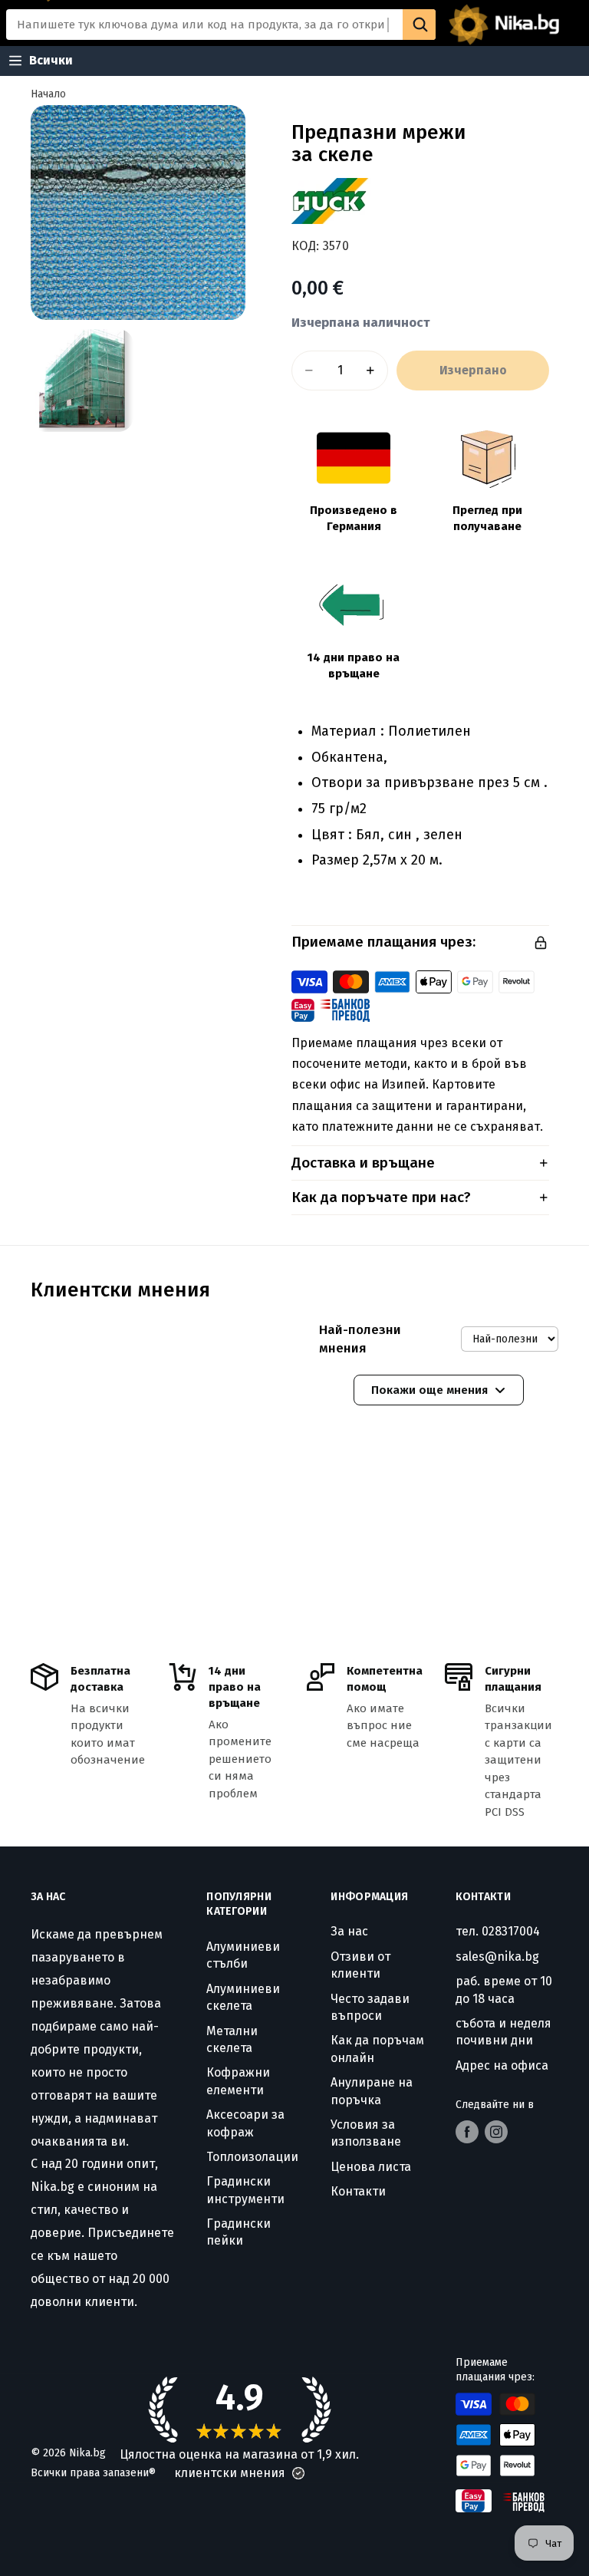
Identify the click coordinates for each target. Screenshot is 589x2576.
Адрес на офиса (502, 2065)
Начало (48, 94)
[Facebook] (467, 2132)
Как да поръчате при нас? (381, 1197)
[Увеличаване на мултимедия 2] (82, 380)
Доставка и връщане (363, 1163)
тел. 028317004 (498, 1931)
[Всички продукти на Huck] (334, 201)
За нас (349, 1931)
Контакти (358, 2191)
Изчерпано (473, 370)
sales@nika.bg (497, 1957)
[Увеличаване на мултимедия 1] (138, 212)
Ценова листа (371, 2167)
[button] (298, 2473)
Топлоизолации (252, 2157)
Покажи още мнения (429, 1390)
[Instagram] (496, 2132)
